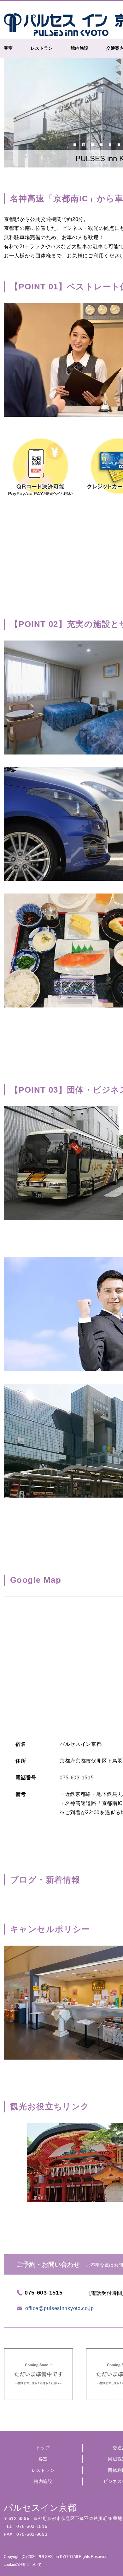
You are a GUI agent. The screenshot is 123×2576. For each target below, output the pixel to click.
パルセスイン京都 (40, 2508)
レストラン (43, 2470)
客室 (43, 2459)
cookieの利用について (23, 2565)
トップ (43, 2448)
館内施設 (43, 2481)
